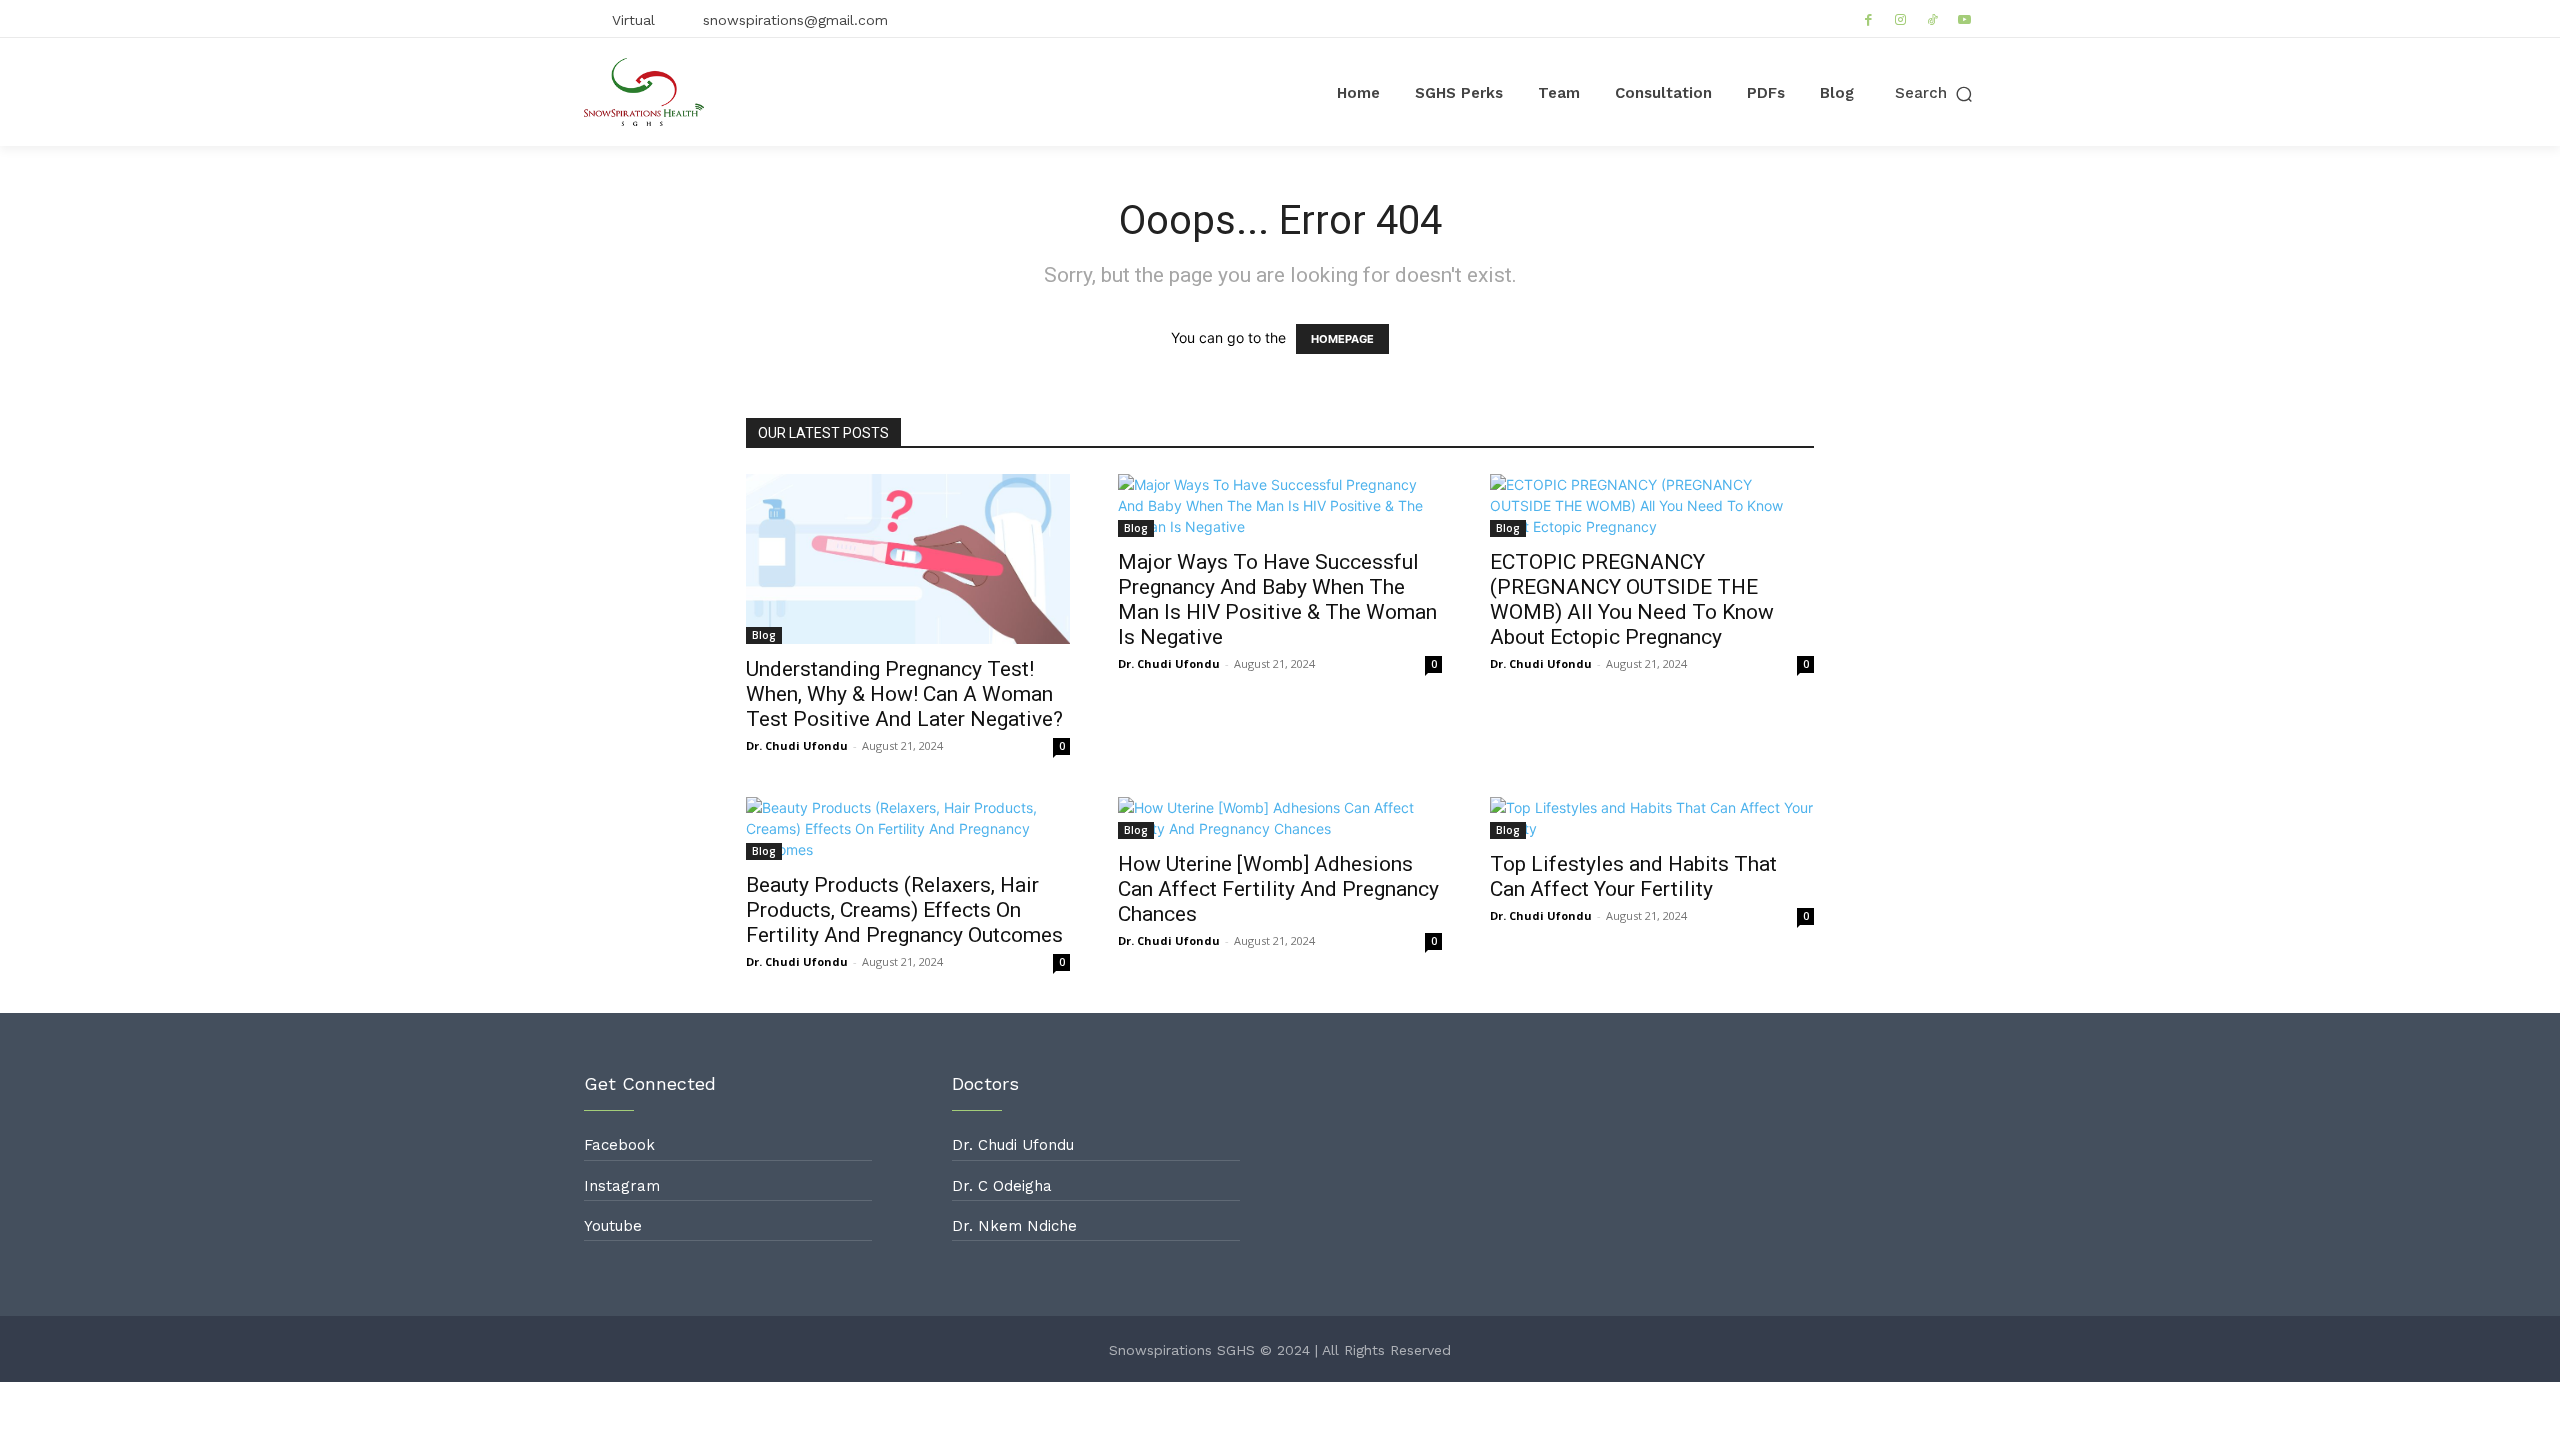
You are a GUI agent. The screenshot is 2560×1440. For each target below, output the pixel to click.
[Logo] (644, 92)
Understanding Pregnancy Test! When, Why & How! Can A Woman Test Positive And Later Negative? (904, 694)
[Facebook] (1869, 19)
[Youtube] (1965, 19)
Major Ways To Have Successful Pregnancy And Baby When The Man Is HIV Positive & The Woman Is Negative (1277, 599)
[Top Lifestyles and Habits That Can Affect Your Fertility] (1652, 818)
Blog (764, 635)
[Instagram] (1901, 19)
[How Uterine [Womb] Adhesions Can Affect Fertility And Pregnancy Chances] (1280, 818)
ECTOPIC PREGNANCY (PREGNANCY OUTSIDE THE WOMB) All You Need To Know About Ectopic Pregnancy (1632, 599)
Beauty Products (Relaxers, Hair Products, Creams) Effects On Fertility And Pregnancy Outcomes (904, 910)
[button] (1935, 93)
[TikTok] (1933, 19)
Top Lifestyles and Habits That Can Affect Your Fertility (1633, 876)
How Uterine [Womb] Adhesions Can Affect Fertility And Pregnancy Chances (1278, 889)
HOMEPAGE (1342, 339)
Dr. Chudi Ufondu (797, 745)
